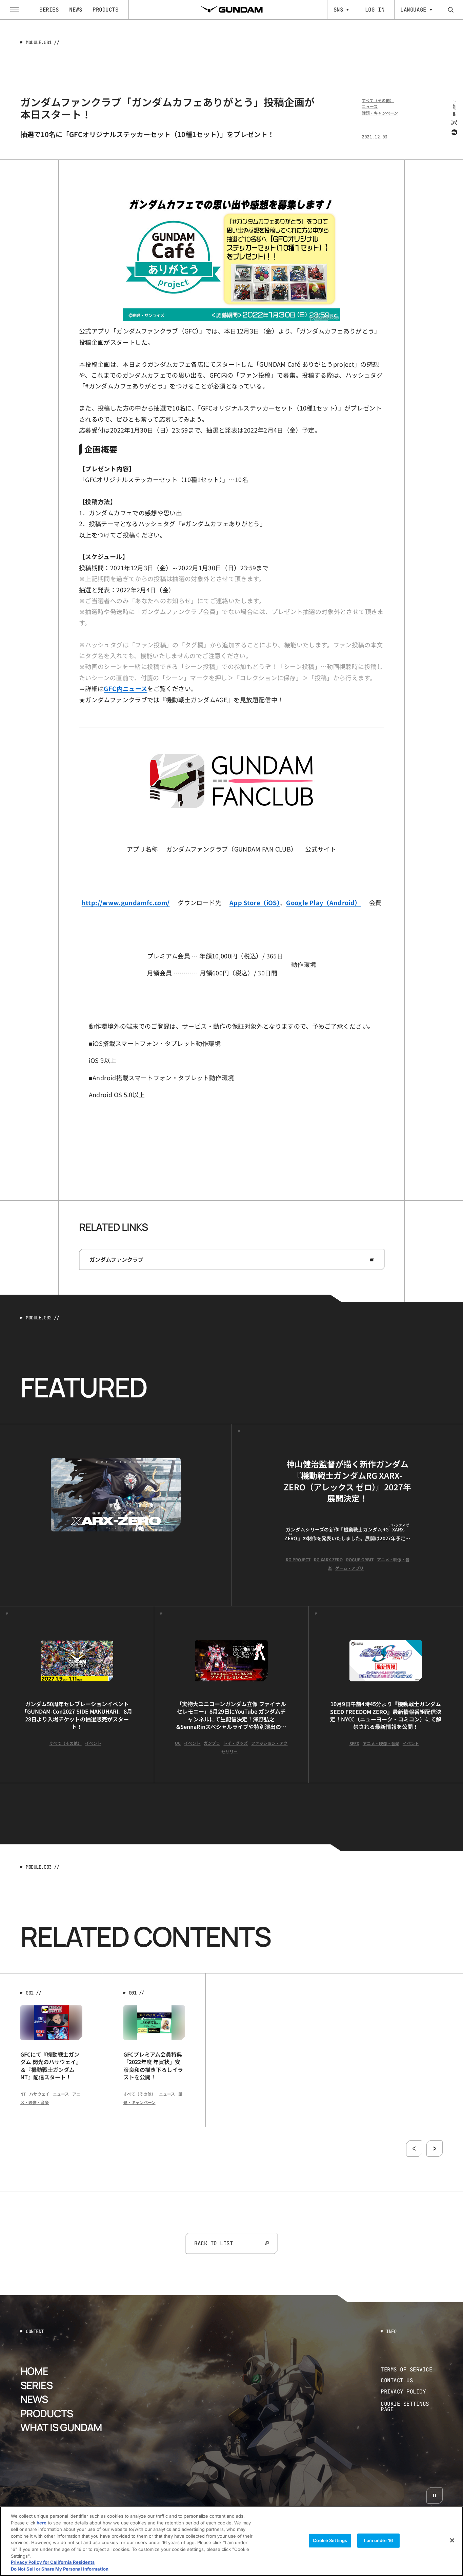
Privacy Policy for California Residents (53, 2562)
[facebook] (454, 132)
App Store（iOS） (255, 902)
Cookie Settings (330, 2540)
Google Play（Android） (323, 902)
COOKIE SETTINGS (412, 2407)
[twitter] (454, 122)
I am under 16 (378, 2540)
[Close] (452, 2540)
